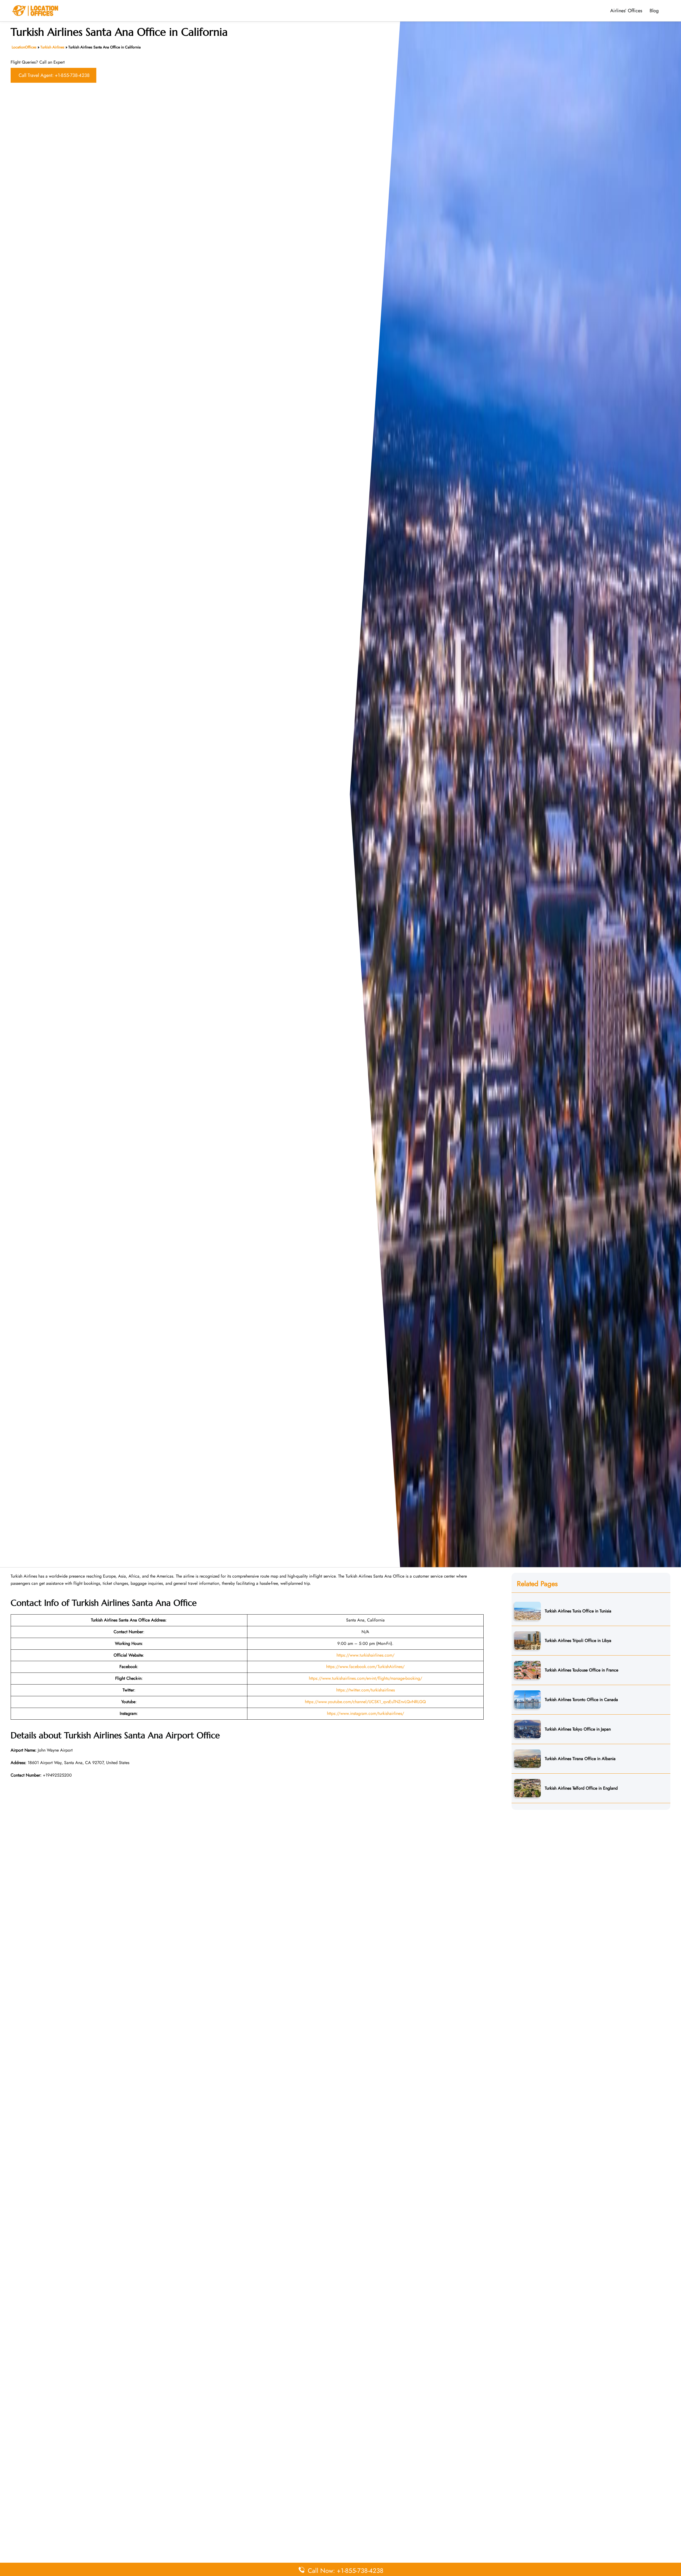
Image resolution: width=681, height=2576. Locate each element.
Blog (654, 11)
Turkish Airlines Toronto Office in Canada (581, 1699)
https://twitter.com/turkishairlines (366, 1690)
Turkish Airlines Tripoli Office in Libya (578, 1640)
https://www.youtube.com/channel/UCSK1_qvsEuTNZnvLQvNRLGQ (365, 1702)
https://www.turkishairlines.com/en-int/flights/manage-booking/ (366, 1678)
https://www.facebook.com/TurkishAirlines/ (365, 1667)
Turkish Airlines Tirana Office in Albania (580, 1758)
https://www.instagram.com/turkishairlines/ (366, 1713)
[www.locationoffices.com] (35, 10)
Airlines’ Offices (626, 11)
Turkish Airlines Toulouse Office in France (582, 1670)
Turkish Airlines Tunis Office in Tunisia (578, 1611)
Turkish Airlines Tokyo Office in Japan (578, 1729)
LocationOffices (24, 47)
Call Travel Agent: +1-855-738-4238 (54, 75)
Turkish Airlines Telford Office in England (581, 1788)
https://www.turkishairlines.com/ (366, 1655)
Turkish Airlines (52, 47)
